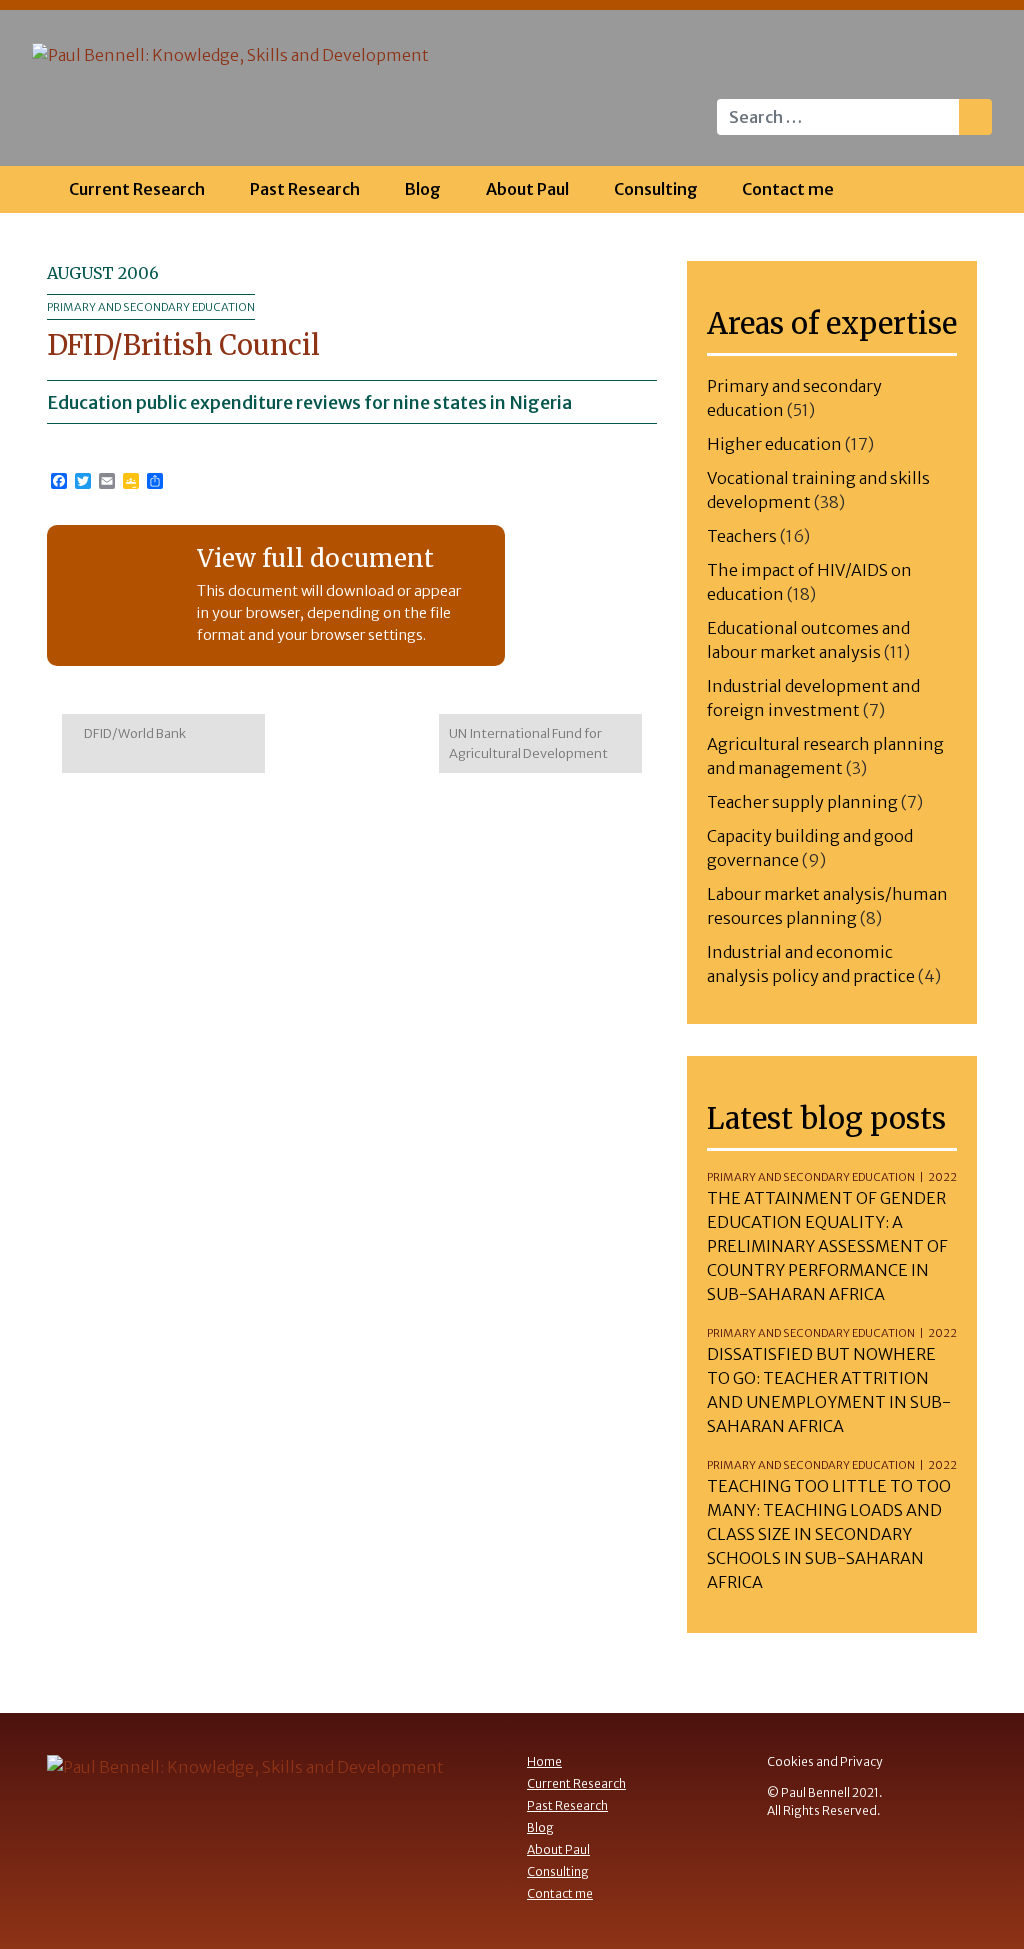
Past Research (305, 189)
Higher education (774, 444)
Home (544, 1761)
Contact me (788, 189)
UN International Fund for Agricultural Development (529, 743)
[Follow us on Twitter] (964, 65)
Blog (423, 189)
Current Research (137, 189)
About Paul (527, 189)
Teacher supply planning (802, 802)
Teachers (742, 536)
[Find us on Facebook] (924, 65)
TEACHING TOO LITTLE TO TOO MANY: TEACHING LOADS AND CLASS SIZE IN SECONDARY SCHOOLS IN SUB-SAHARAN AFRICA (829, 1534)
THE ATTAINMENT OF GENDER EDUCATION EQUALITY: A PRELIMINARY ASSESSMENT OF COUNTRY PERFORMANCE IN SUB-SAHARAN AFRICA (827, 1246)
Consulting (656, 189)
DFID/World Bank (134, 733)
